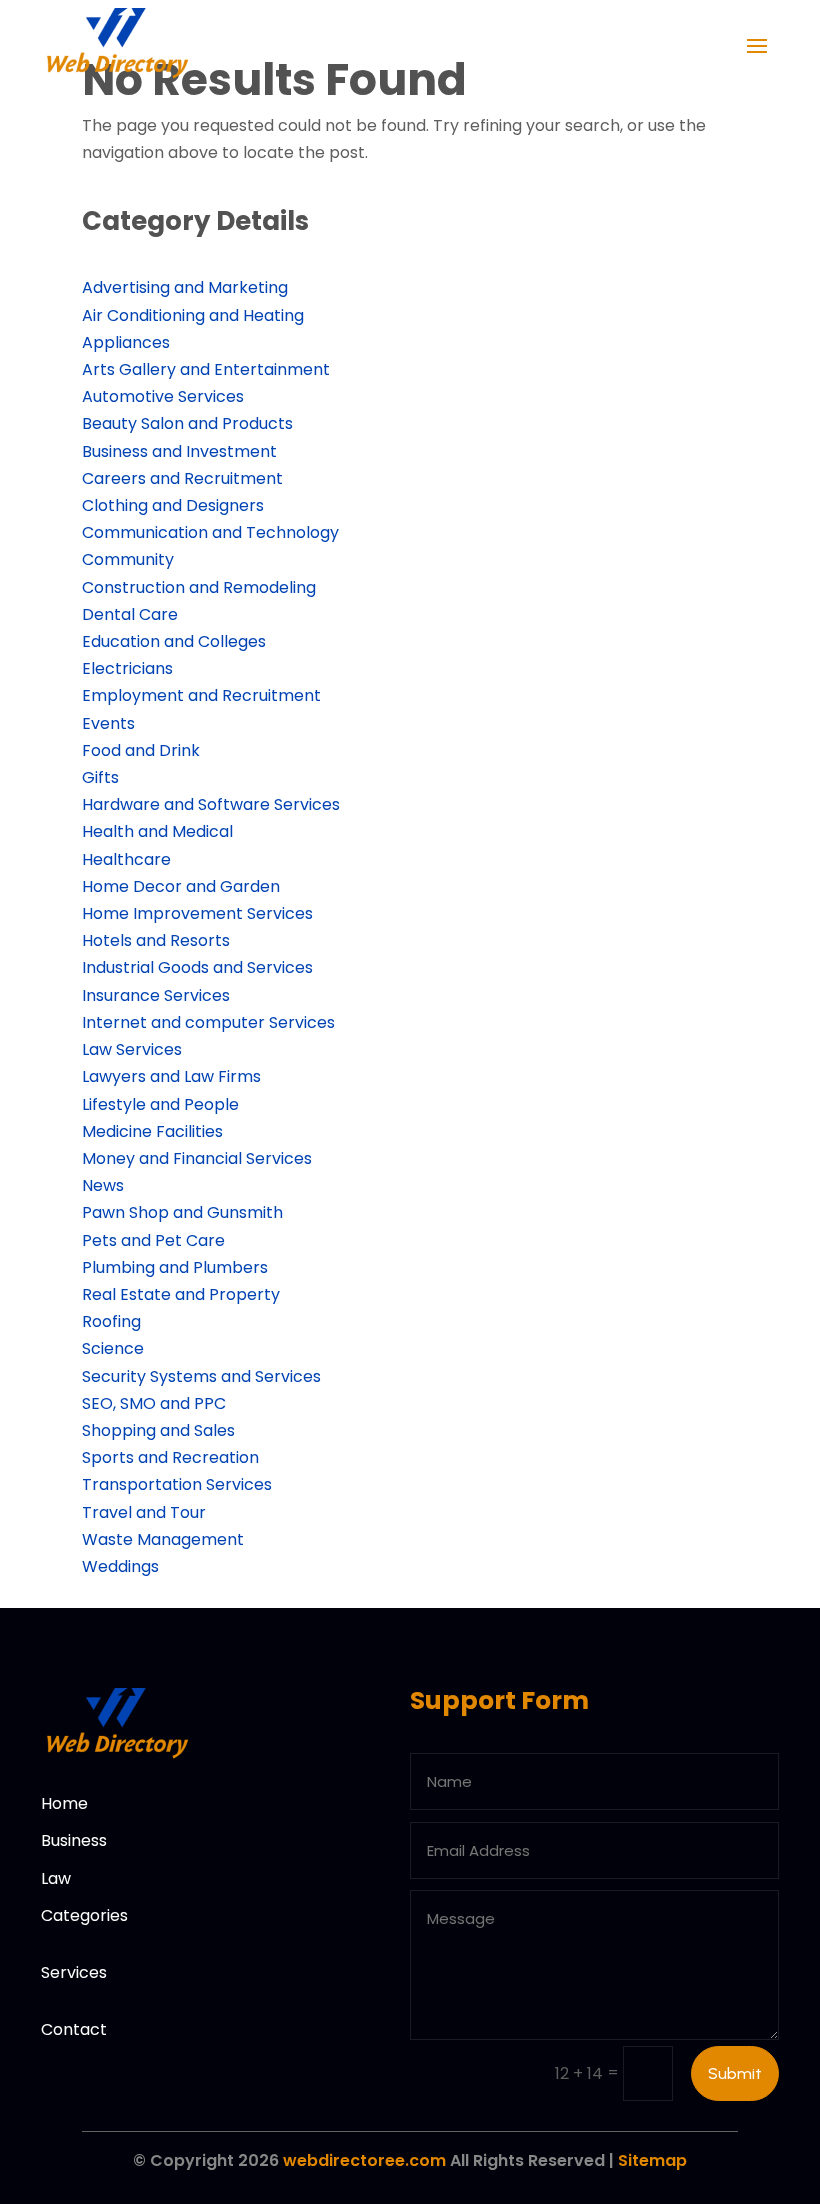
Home (64, 1803)
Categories (84, 1915)
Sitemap (652, 2160)
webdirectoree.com (364, 2160)
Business (74, 1840)
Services (74, 1972)
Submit (735, 2073)
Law (56, 1878)
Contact (74, 2029)
